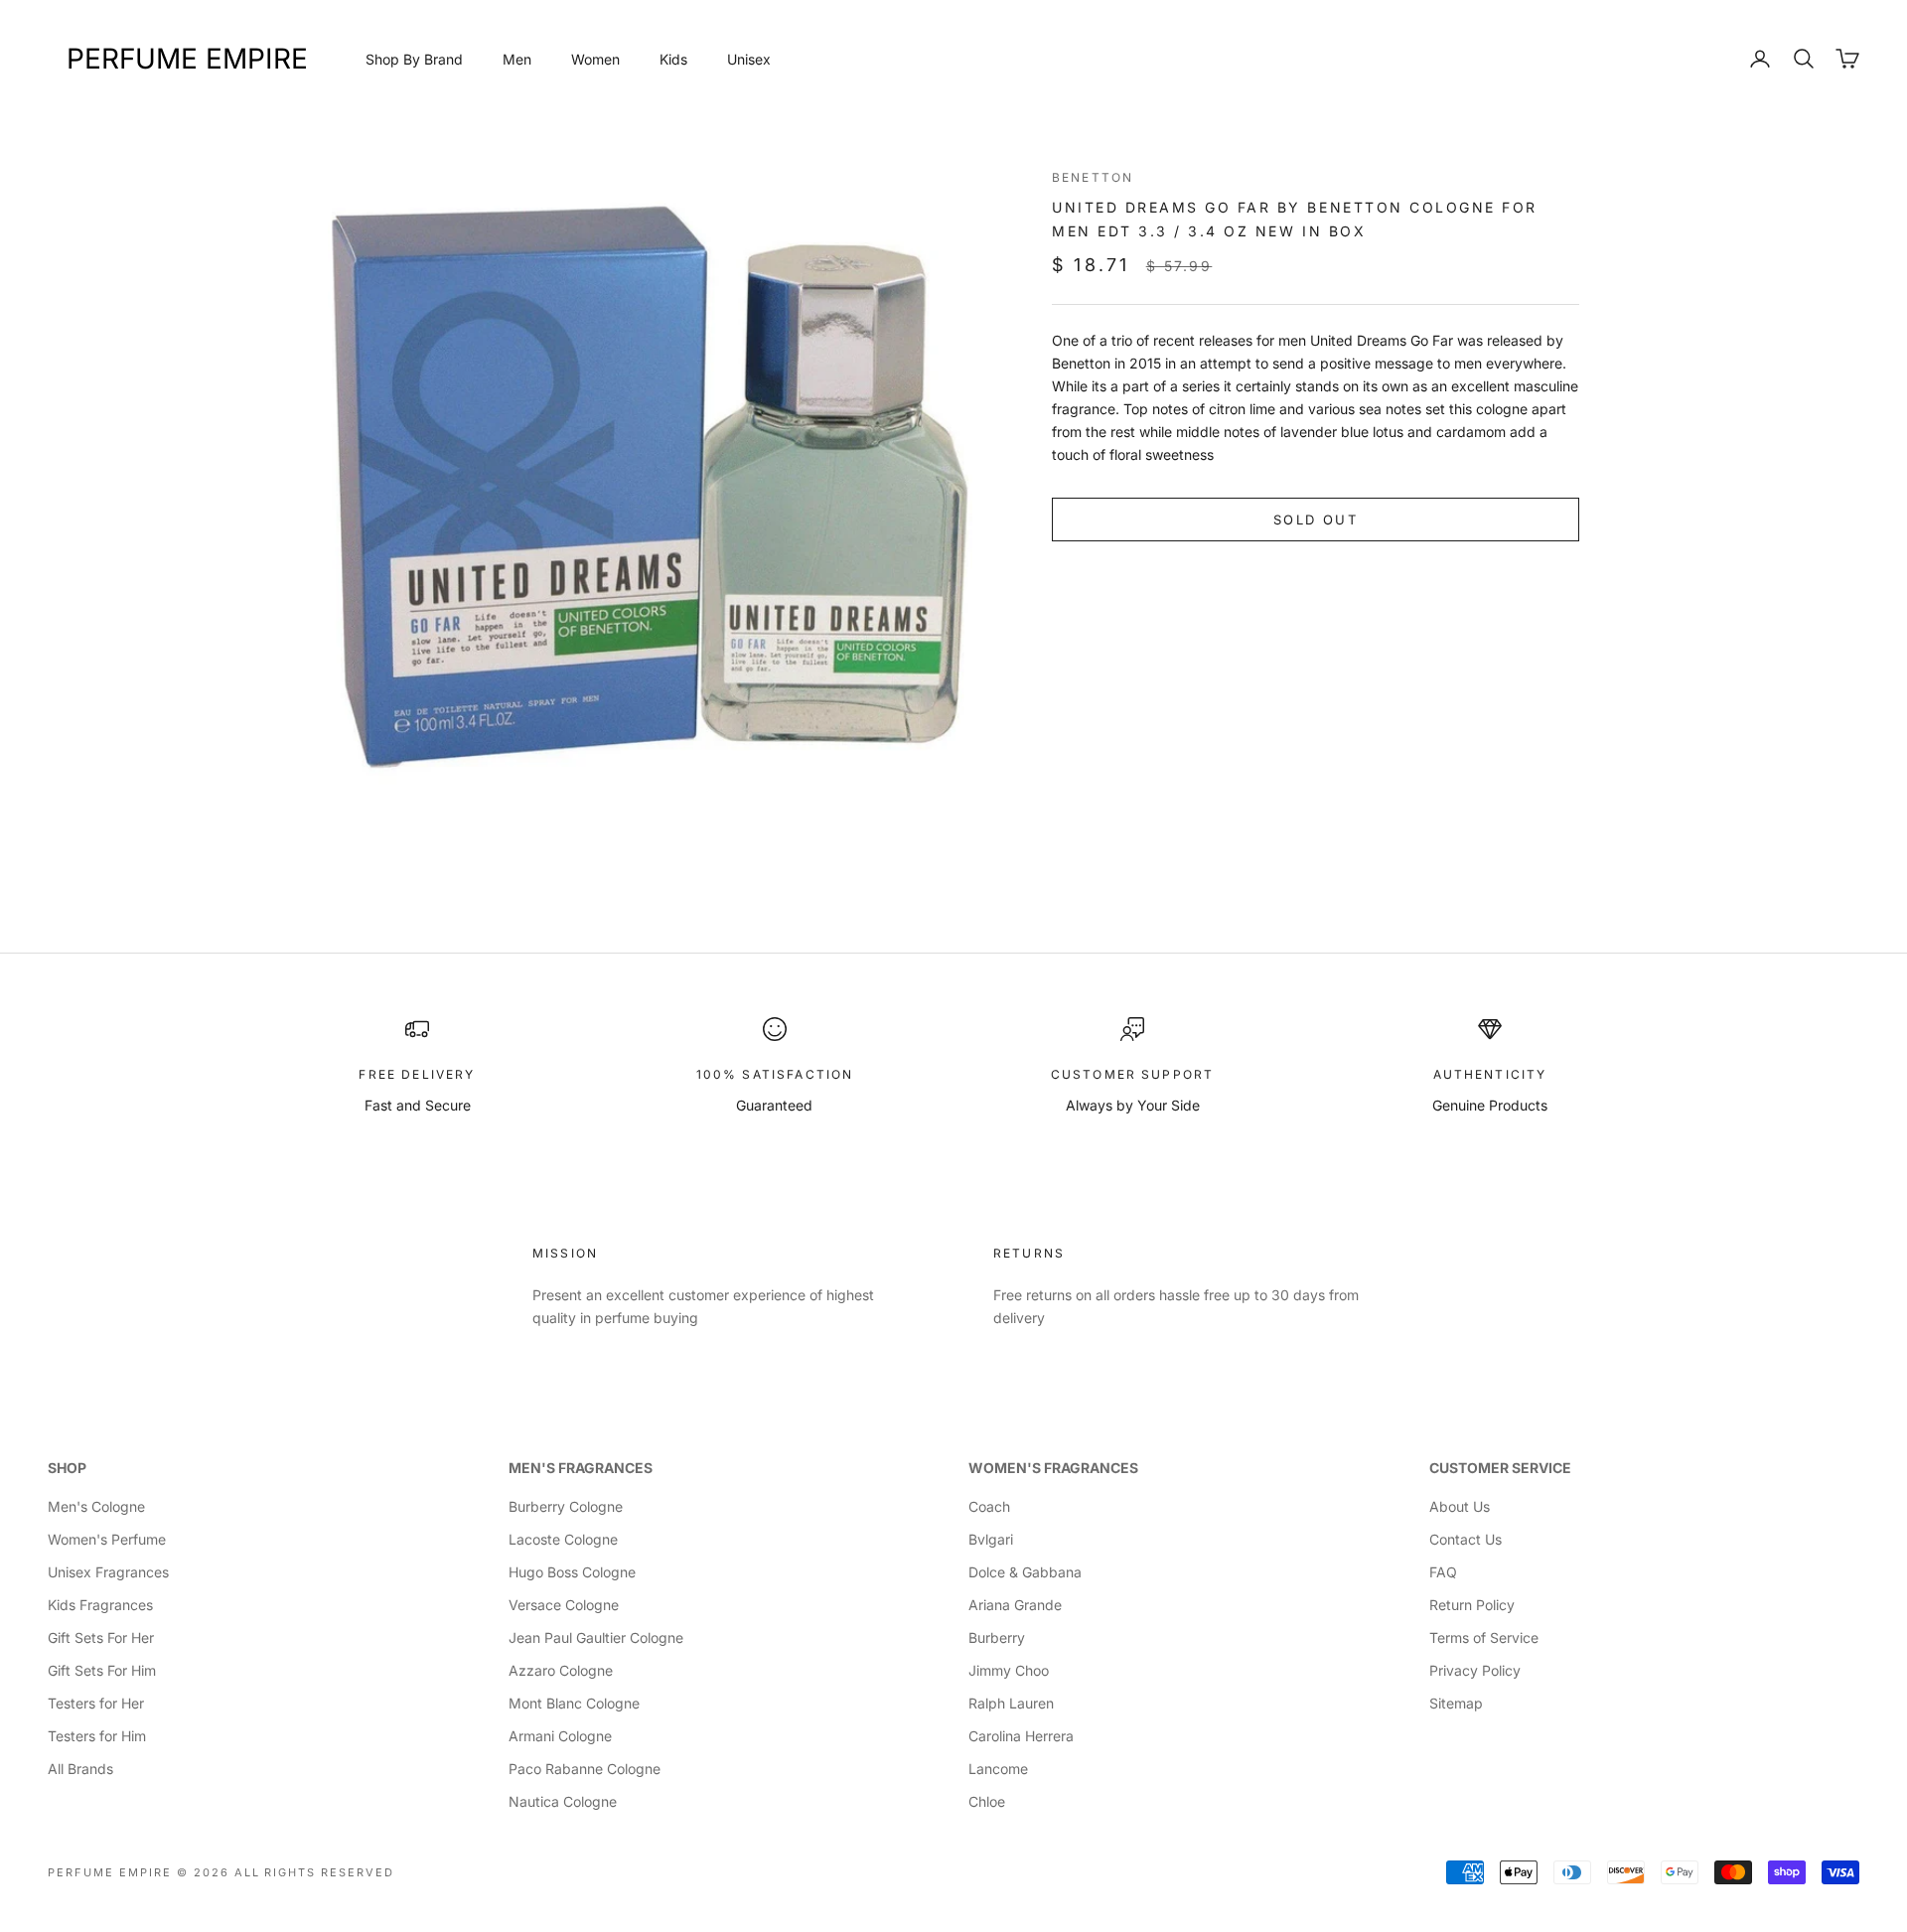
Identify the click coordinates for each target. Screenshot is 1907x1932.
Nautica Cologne (563, 1801)
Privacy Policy (1475, 1670)
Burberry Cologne (566, 1506)
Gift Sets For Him (102, 1670)
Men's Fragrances (581, 1468)
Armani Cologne (560, 1736)
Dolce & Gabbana (1025, 1572)
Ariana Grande (1015, 1605)
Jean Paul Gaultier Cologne (596, 1637)
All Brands (80, 1769)
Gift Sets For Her (101, 1637)
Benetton (1093, 177)
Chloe (987, 1801)
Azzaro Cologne (561, 1670)
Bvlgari (991, 1539)
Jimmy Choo (1009, 1670)
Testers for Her (96, 1703)
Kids (673, 59)
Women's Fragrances (1053, 1468)
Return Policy (1472, 1605)
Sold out (1316, 520)
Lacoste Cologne (563, 1539)
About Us (1460, 1506)
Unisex (749, 59)
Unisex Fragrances (108, 1572)
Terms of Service (1484, 1637)
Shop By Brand (414, 59)
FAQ (1443, 1572)
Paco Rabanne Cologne (585, 1769)
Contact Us (1466, 1539)
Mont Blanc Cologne (574, 1703)
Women (595, 59)
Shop (67, 1468)
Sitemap (1456, 1703)
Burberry (997, 1637)
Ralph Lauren (1011, 1703)
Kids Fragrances (100, 1605)
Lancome (998, 1769)
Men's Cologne (96, 1506)
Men (517, 59)
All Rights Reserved (315, 1872)
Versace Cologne (564, 1605)
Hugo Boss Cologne (572, 1572)
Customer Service (1500, 1468)
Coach (989, 1506)
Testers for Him (97, 1736)
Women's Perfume (107, 1539)
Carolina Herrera (1021, 1736)
